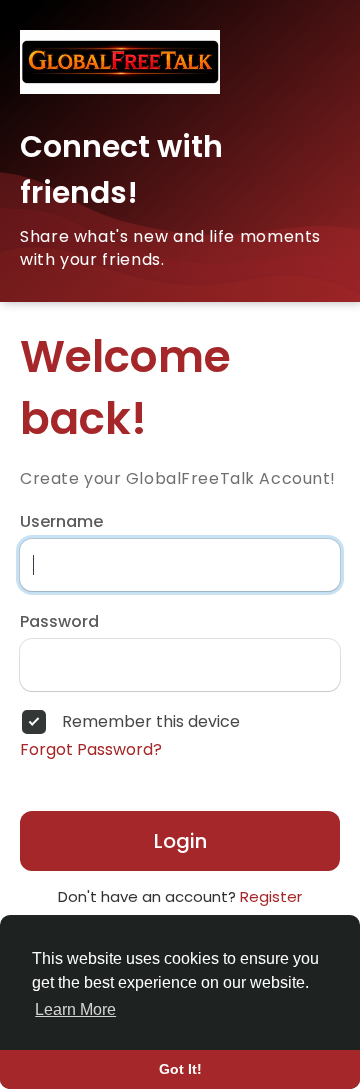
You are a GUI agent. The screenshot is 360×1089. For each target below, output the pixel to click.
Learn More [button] (75, 1009)
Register (271, 896)
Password (59, 622)
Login (180, 841)
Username (61, 522)
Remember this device (151, 722)
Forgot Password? (91, 750)
